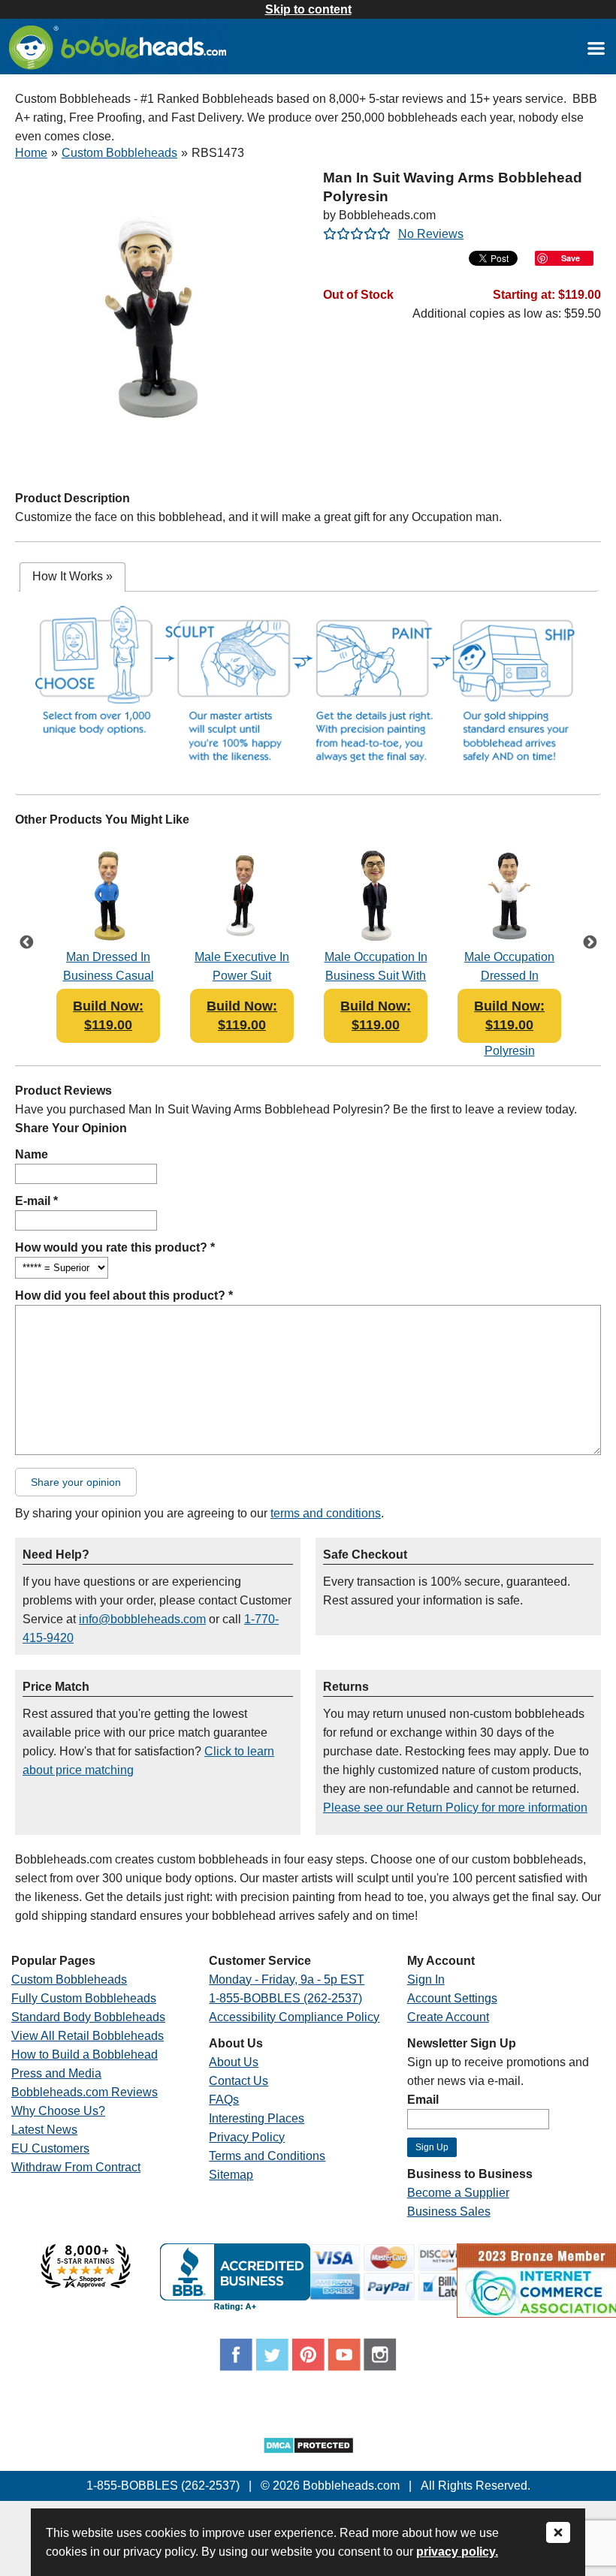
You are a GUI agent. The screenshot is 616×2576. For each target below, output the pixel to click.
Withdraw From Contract (76, 2167)
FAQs (224, 2100)
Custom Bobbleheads (119, 153)
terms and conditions (326, 1513)
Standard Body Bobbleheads (88, 2017)
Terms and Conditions (267, 2156)
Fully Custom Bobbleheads (84, 1998)
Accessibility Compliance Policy (294, 2017)
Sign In (426, 1979)
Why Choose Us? (58, 2111)
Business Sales (449, 2211)
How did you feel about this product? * (124, 1296)
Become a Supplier (458, 2193)
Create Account (448, 2017)
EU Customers (50, 2148)
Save (571, 258)
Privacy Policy (247, 2137)
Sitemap (231, 2175)
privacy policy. (457, 2552)
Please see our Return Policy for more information (455, 1808)
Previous (26, 944)
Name (32, 1154)
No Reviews (431, 234)
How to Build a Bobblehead (85, 2055)
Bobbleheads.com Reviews (85, 2092)
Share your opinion (76, 1482)
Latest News (44, 2130)
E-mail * (36, 1201)
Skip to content (308, 9)
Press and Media (56, 2073)
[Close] (558, 2534)
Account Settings (452, 1998)
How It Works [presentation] (72, 576)
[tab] (72, 577)
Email (423, 2100)
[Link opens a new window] (596, 48)
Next (590, 944)
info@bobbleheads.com (142, 1619)
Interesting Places (257, 2118)
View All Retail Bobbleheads (88, 2036)
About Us (234, 2062)
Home (31, 153)
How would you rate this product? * (115, 1247)
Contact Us (239, 2081)
